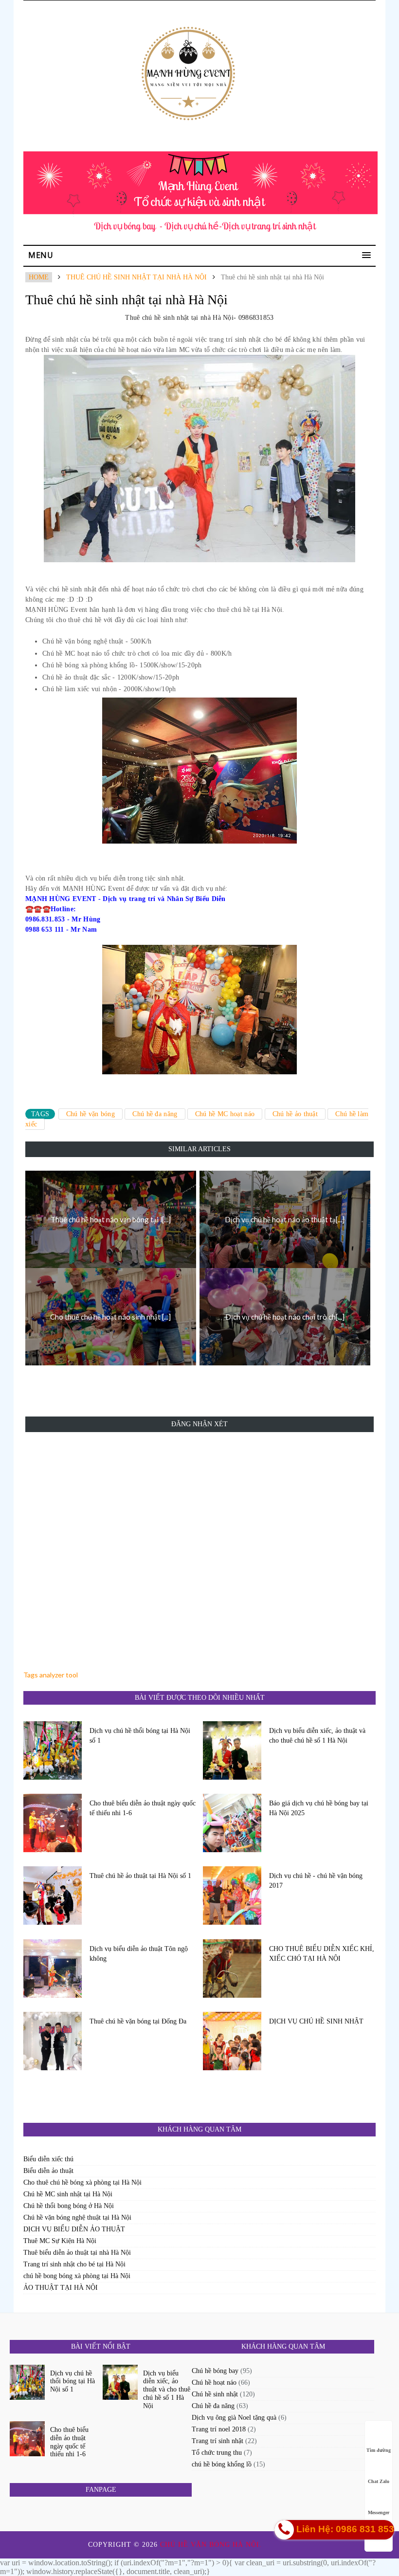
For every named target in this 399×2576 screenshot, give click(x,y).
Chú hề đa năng (155, 1114)
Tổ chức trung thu (217, 2453)
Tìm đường (379, 2450)
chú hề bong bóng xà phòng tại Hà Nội (77, 2276)
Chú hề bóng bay (215, 2371)
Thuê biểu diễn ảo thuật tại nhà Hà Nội (77, 2253)
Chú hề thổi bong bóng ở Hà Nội (69, 2206)
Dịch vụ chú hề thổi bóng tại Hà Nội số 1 (140, 1736)
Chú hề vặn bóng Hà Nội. (212, 2545)
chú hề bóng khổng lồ (222, 2464)
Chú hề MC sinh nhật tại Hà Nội (68, 2194)
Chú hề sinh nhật (215, 2394)
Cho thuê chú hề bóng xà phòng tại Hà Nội (82, 2182)
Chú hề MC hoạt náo (225, 1114)
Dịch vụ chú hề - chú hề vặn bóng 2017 (316, 1881)
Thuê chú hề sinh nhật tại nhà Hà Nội (136, 277)
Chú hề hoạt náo (214, 2383)
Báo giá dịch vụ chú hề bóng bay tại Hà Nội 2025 (319, 1808)
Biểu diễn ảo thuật (48, 2171)
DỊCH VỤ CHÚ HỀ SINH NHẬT (316, 2021)
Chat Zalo (379, 2481)
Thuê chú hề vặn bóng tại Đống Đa (138, 2021)
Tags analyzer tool (51, 1675)
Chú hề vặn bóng (91, 1114)
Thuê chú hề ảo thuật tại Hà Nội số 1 (140, 1876)
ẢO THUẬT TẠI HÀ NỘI (61, 2288)
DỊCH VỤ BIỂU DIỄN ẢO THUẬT (74, 2229)
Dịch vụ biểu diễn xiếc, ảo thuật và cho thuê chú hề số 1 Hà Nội (317, 1736)
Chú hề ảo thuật (295, 1114)
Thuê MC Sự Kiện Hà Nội (60, 2241)
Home (39, 277)
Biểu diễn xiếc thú (48, 2159)
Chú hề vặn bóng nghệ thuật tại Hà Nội (77, 2217)
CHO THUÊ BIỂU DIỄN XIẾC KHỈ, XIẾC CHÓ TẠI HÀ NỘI (322, 1954)
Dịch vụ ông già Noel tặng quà (234, 2418)
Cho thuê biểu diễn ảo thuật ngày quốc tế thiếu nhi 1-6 (143, 1808)
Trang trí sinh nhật (218, 2441)
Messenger (379, 2512)
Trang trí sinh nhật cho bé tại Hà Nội (74, 2264)
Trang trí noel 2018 (219, 2429)
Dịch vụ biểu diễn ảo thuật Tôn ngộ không (139, 1954)
